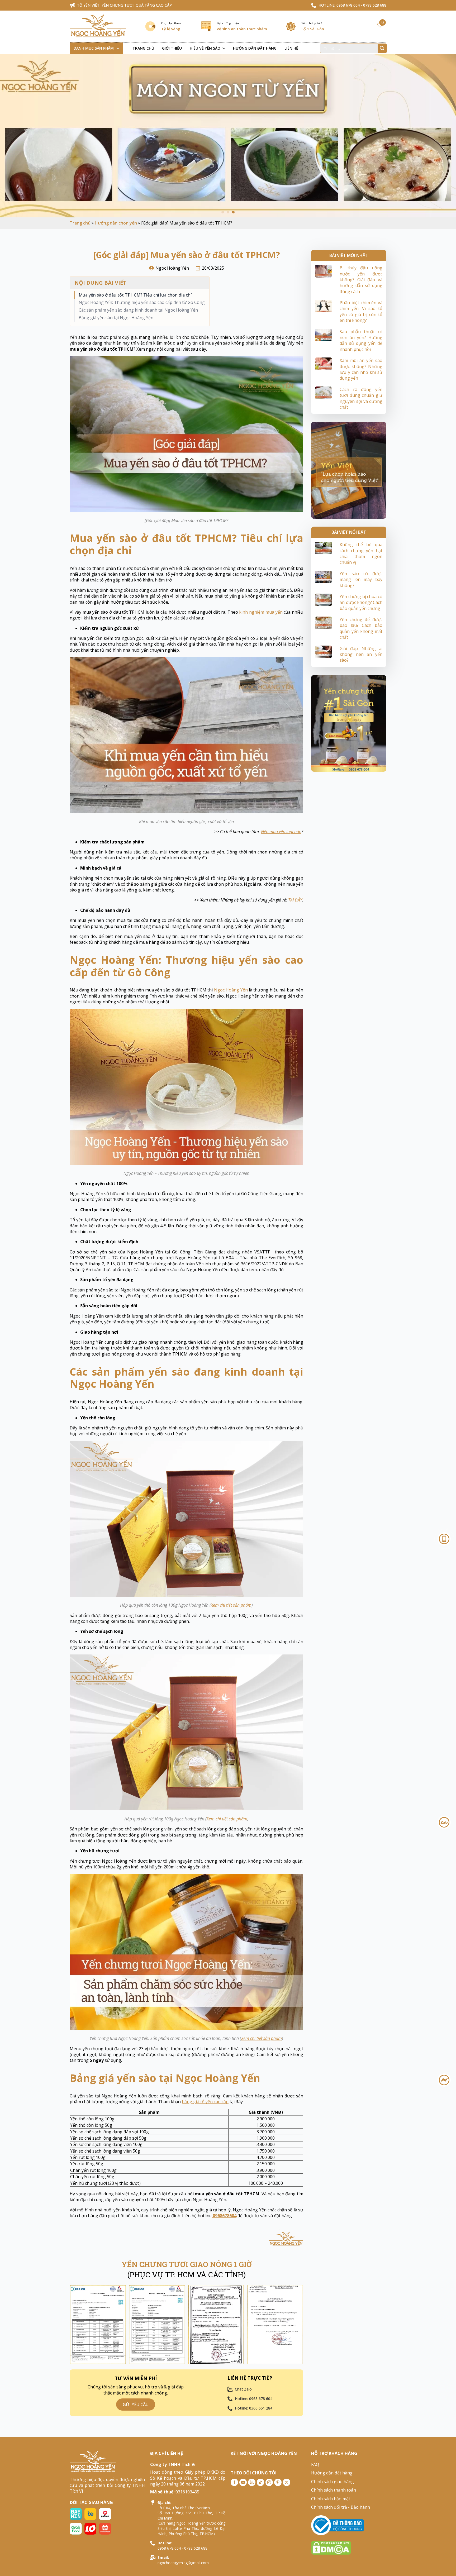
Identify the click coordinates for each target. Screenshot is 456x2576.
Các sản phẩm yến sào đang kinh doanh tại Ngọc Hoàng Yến (138, 310)
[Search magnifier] (382, 48)
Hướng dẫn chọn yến (116, 223)
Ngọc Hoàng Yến (231, 990)
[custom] (252, 2482)
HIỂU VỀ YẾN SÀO (205, 48)
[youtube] (243, 2482)
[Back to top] (446, 2566)
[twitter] (287, 2482)
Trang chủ (80, 223)
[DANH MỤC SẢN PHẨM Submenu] (119, 48)
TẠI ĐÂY (295, 900)
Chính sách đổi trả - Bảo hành (341, 2507)
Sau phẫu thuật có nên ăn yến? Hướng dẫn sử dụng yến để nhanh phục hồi (361, 340)
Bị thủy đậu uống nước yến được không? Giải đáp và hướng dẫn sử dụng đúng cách (361, 280)
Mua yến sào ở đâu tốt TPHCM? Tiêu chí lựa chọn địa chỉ (135, 295)
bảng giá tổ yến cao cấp (205, 2102)
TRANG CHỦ (143, 48)
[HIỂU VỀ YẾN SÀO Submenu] (225, 48)
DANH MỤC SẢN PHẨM (94, 48)
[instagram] (269, 2482)
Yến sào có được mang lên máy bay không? (361, 579)
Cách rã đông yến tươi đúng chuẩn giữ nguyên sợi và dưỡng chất (361, 398)
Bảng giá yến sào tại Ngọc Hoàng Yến (116, 318)
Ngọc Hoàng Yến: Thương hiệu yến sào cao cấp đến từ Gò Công (142, 302)
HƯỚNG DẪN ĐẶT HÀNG (255, 48)
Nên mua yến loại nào (281, 832)
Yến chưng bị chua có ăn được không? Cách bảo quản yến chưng (361, 602)
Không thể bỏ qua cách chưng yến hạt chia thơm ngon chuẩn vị (361, 553)
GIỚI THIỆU (172, 48)
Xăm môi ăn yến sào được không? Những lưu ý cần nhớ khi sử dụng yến (361, 369)
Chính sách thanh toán (334, 2490)
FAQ (315, 2464)
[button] (223, 212)
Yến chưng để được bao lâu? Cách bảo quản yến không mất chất (361, 628)
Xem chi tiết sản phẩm (231, 1605)
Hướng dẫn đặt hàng (332, 2473)
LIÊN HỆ (291, 48)
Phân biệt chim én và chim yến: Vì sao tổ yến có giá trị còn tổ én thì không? (361, 311)
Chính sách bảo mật (331, 2499)
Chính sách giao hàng (332, 2482)
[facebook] (234, 2482)
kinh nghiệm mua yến (261, 612)
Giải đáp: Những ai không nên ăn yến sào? (361, 654)
